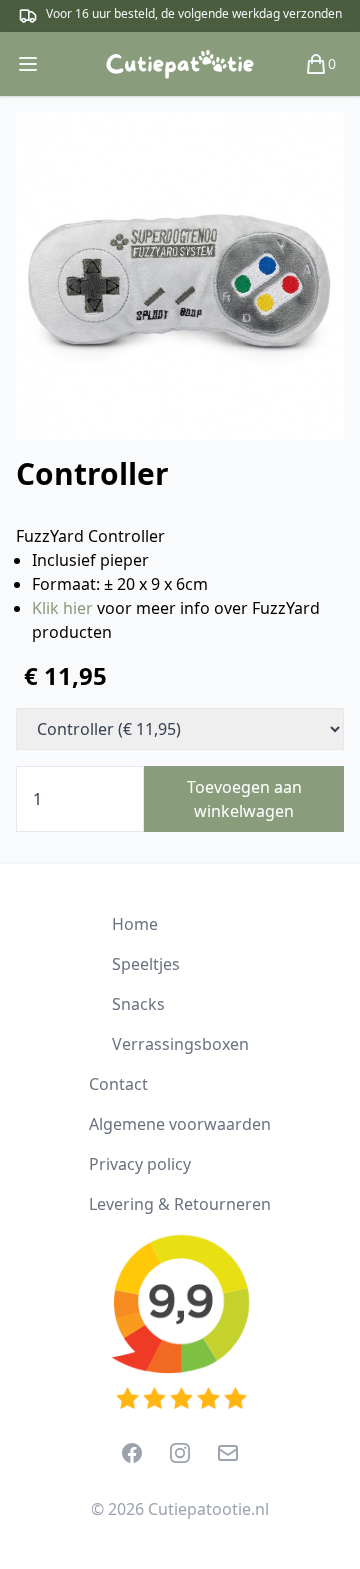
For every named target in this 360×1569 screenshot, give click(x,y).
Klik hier (62, 608)
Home (135, 924)
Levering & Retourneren (180, 1204)
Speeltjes (146, 964)
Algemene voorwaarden (180, 1124)
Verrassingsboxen (180, 1044)
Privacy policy (140, 1164)
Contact (118, 1084)
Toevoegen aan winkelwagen (244, 799)
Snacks (138, 1004)
